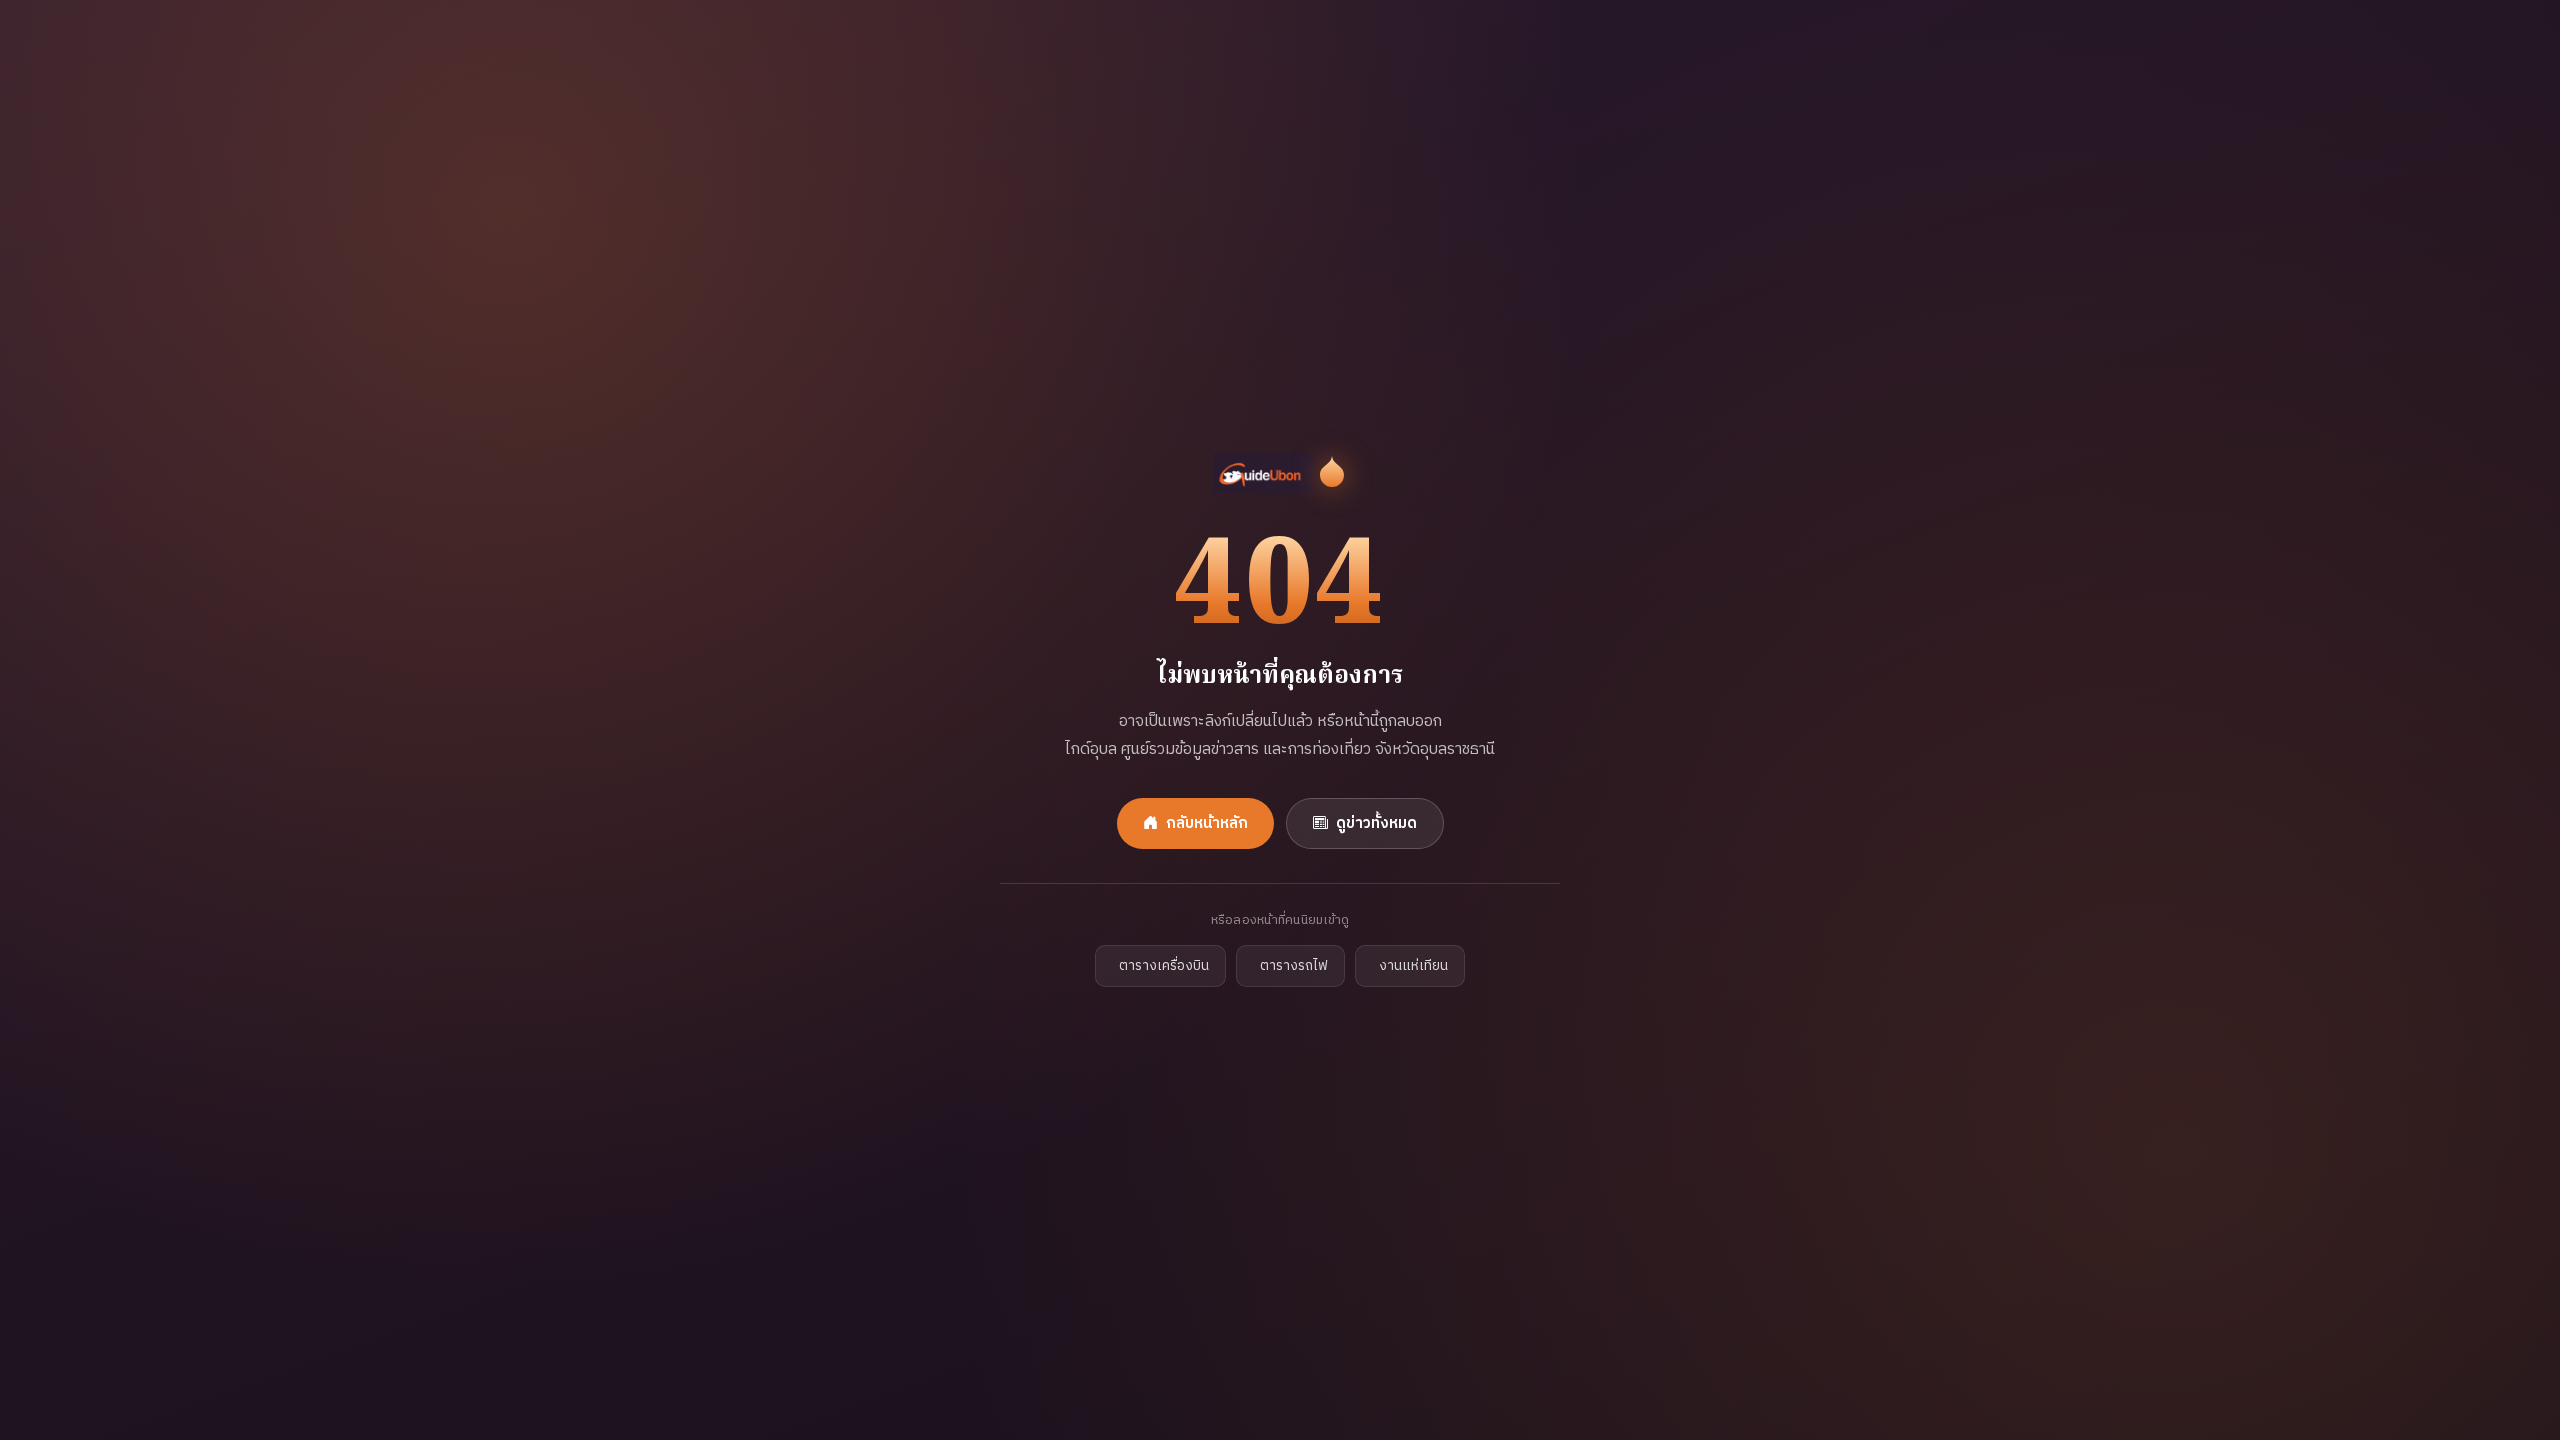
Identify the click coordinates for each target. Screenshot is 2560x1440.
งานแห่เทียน (1413, 966)
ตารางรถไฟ (1294, 966)
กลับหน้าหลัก (1207, 823)
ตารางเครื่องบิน (1164, 966)
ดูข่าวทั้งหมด (1376, 823)
